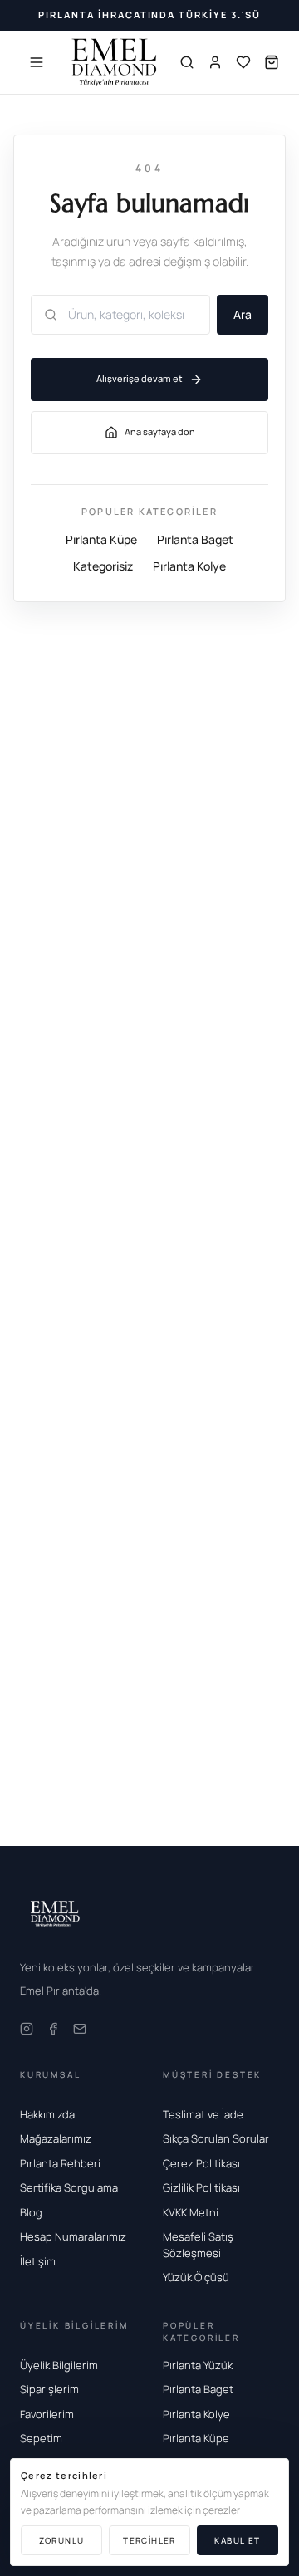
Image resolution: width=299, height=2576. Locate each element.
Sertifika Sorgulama (69, 2187)
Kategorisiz (103, 566)
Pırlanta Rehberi (60, 2163)
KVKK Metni (191, 2212)
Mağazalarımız (56, 2138)
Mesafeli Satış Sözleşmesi (198, 2245)
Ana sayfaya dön (160, 431)
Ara (243, 314)
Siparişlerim (49, 2389)
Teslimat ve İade (203, 2114)
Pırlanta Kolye (189, 566)
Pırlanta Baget (195, 539)
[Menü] (37, 62)
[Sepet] (272, 62)
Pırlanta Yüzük (198, 2365)
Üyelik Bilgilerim (59, 2365)
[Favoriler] (243, 62)
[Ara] (187, 62)
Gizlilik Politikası (201, 2187)
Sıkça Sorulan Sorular (216, 2138)
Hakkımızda (47, 2114)
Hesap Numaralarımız (73, 2236)
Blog (31, 2212)
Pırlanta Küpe (101, 539)
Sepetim (41, 2438)
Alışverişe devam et (140, 378)
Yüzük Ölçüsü (196, 2277)
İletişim (38, 2261)
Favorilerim (47, 2414)
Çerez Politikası (201, 2163)
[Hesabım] (215, 62)
